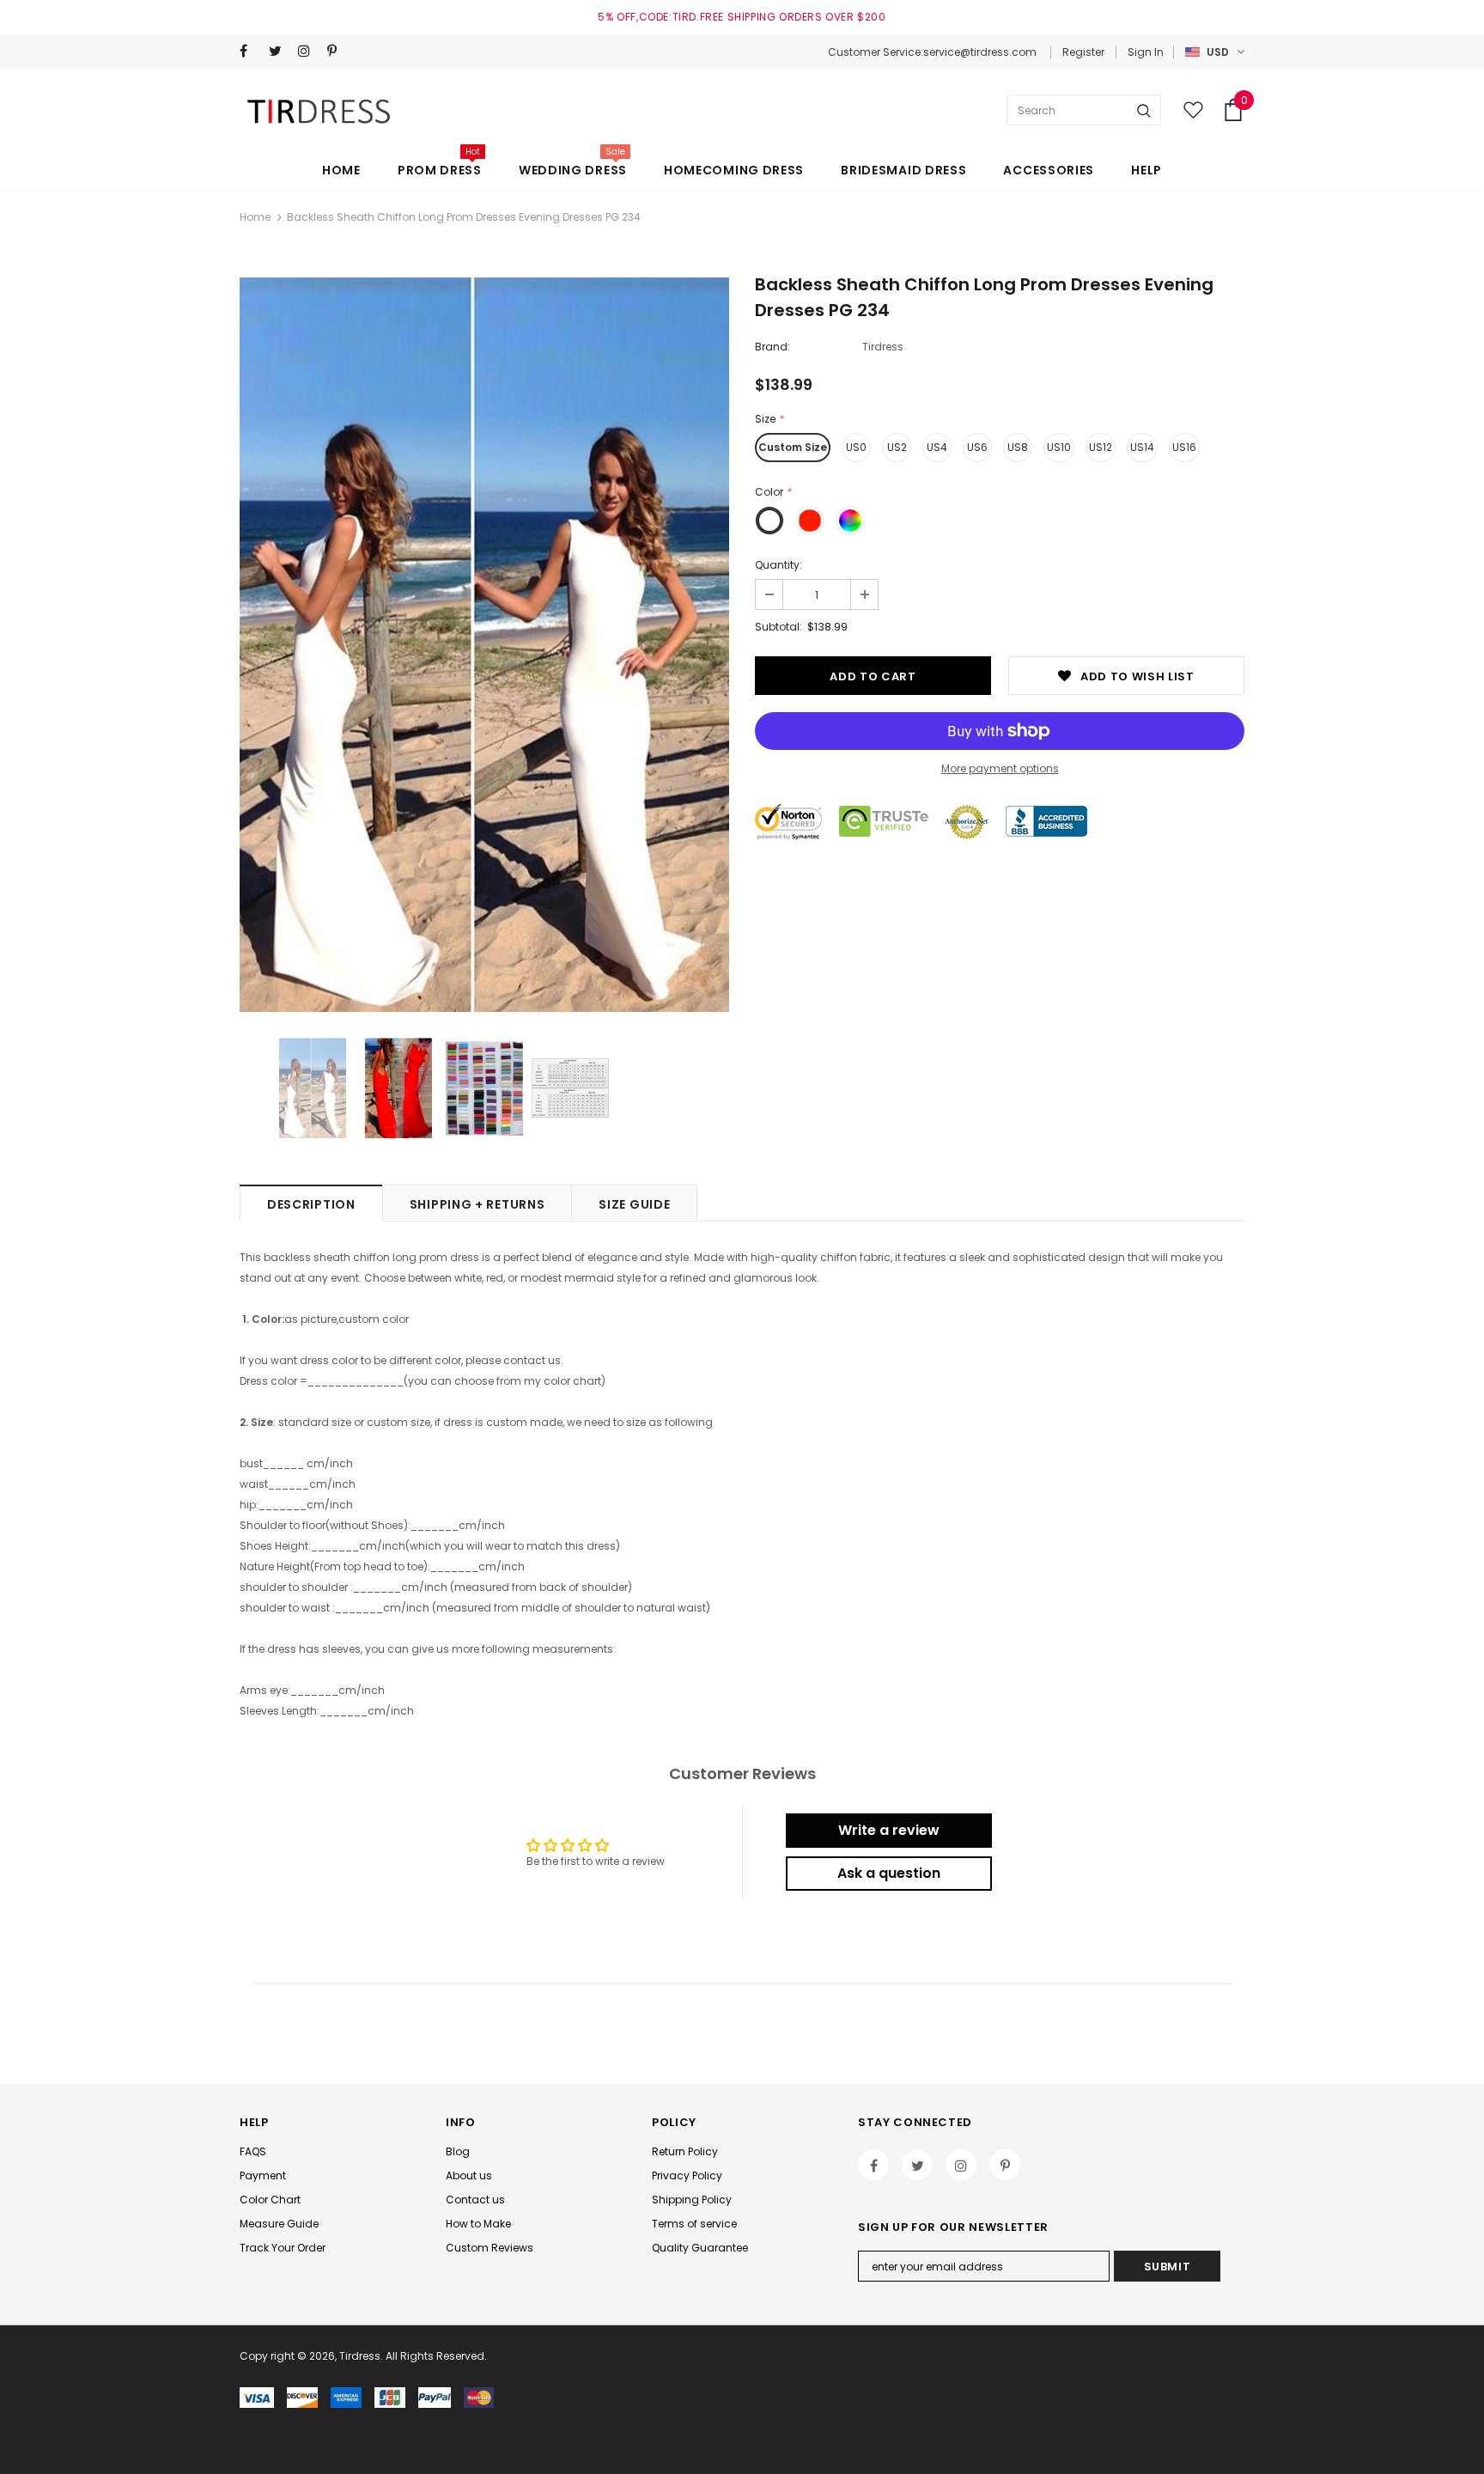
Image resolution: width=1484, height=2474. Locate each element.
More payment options (1000, 768)
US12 (1101, 447)
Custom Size (793, 447)
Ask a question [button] (889, 1873)
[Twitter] (280, 51)
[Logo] (322, 110)
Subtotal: (778, 627)
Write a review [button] (889, 1830)
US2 (897, 447)
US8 (1018, 447)
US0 (856, 447)
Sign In (1146, 52)
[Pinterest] (338, 51)
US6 (977, 447)
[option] (484, 645)
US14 (1142, 447)
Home (255, 217)
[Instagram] (309, 51)
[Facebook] (250, 51)
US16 (1184, 447)
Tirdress (883, 347)
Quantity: (778, 565)
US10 (1059, 447)
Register (1083, 52)
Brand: (772, 347)
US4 (937, 447)
